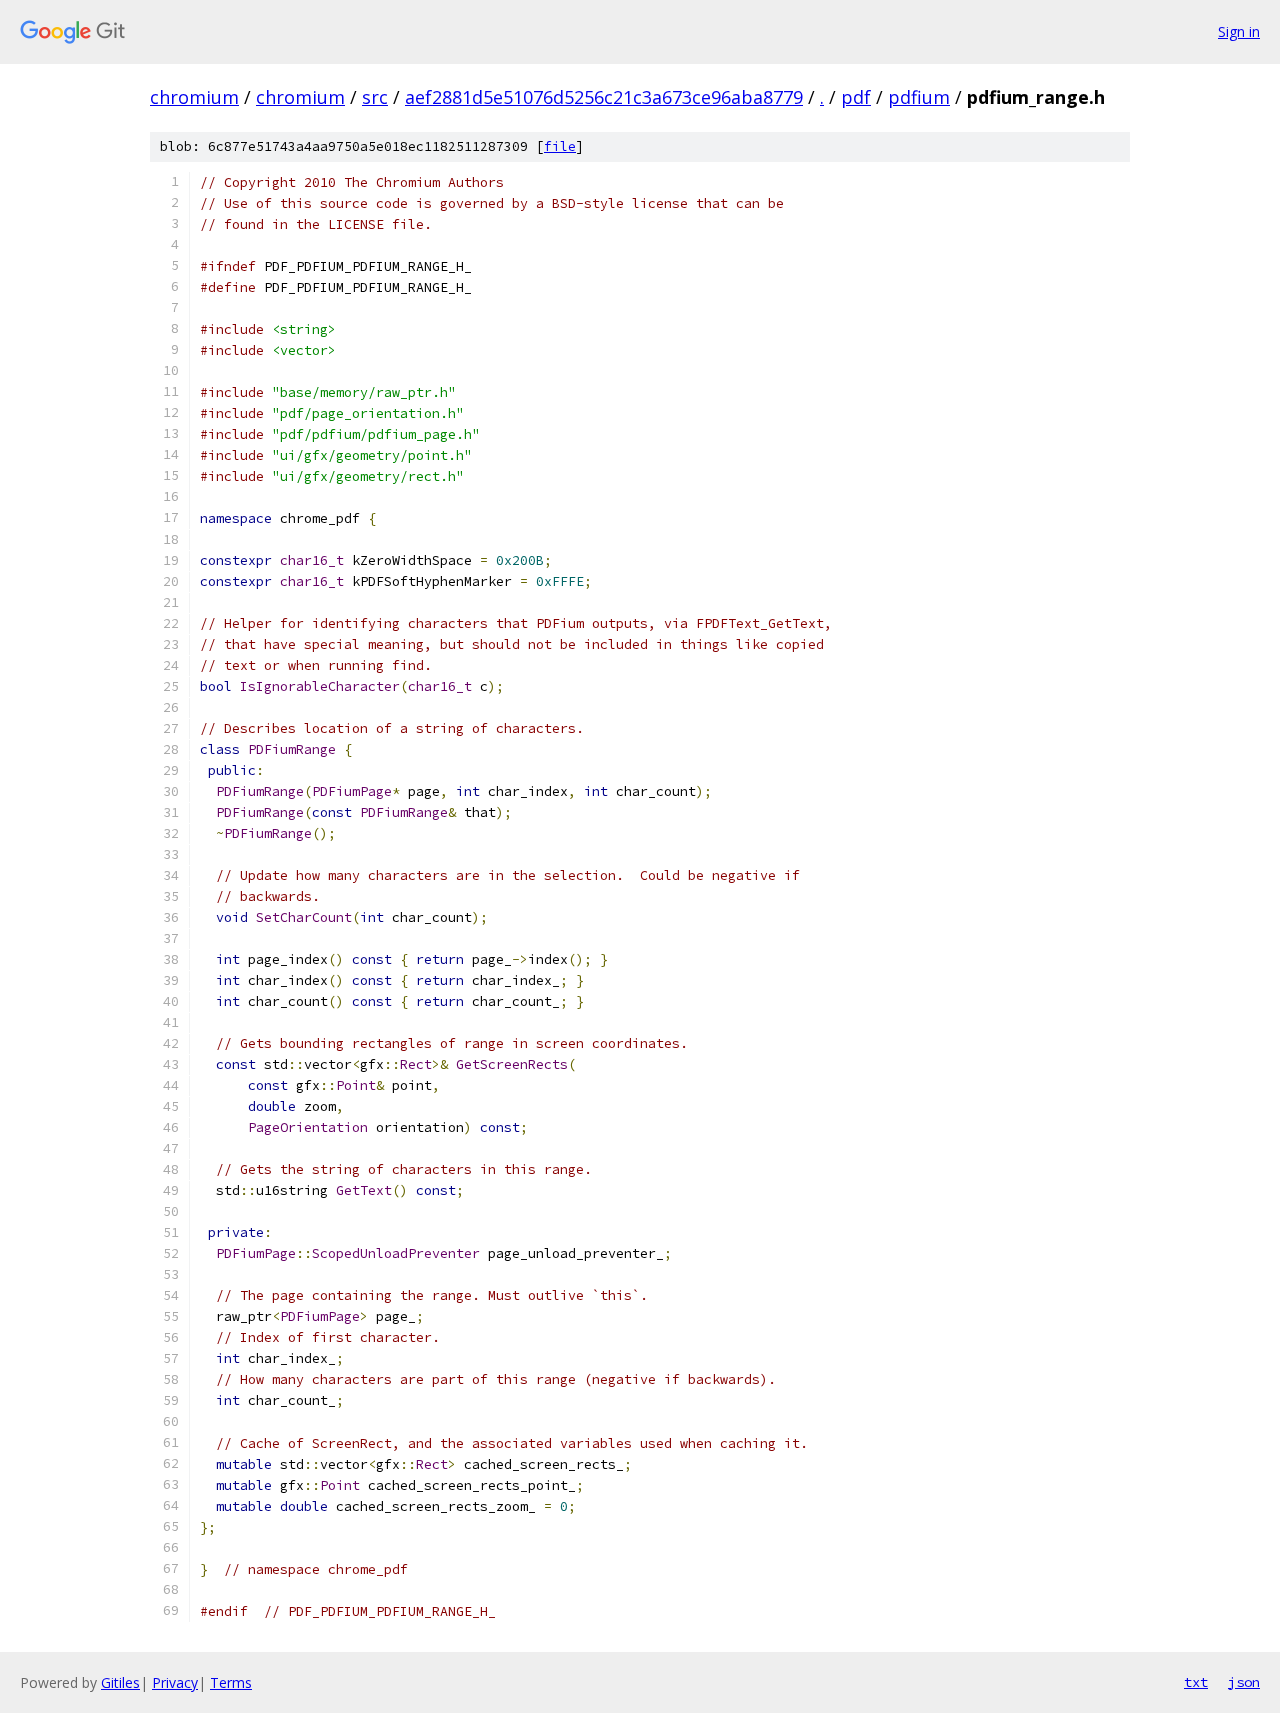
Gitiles (120, 1682)
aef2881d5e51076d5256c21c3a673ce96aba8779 (604, 97)
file (560, 146)
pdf (856, 97)
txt (1196, 1682)
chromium (194, 97)
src (375, 97)
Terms (231, 1682)
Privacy (175, 1682)
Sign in (1239, 31)
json (1244, 1682)
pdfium (919, 97)
